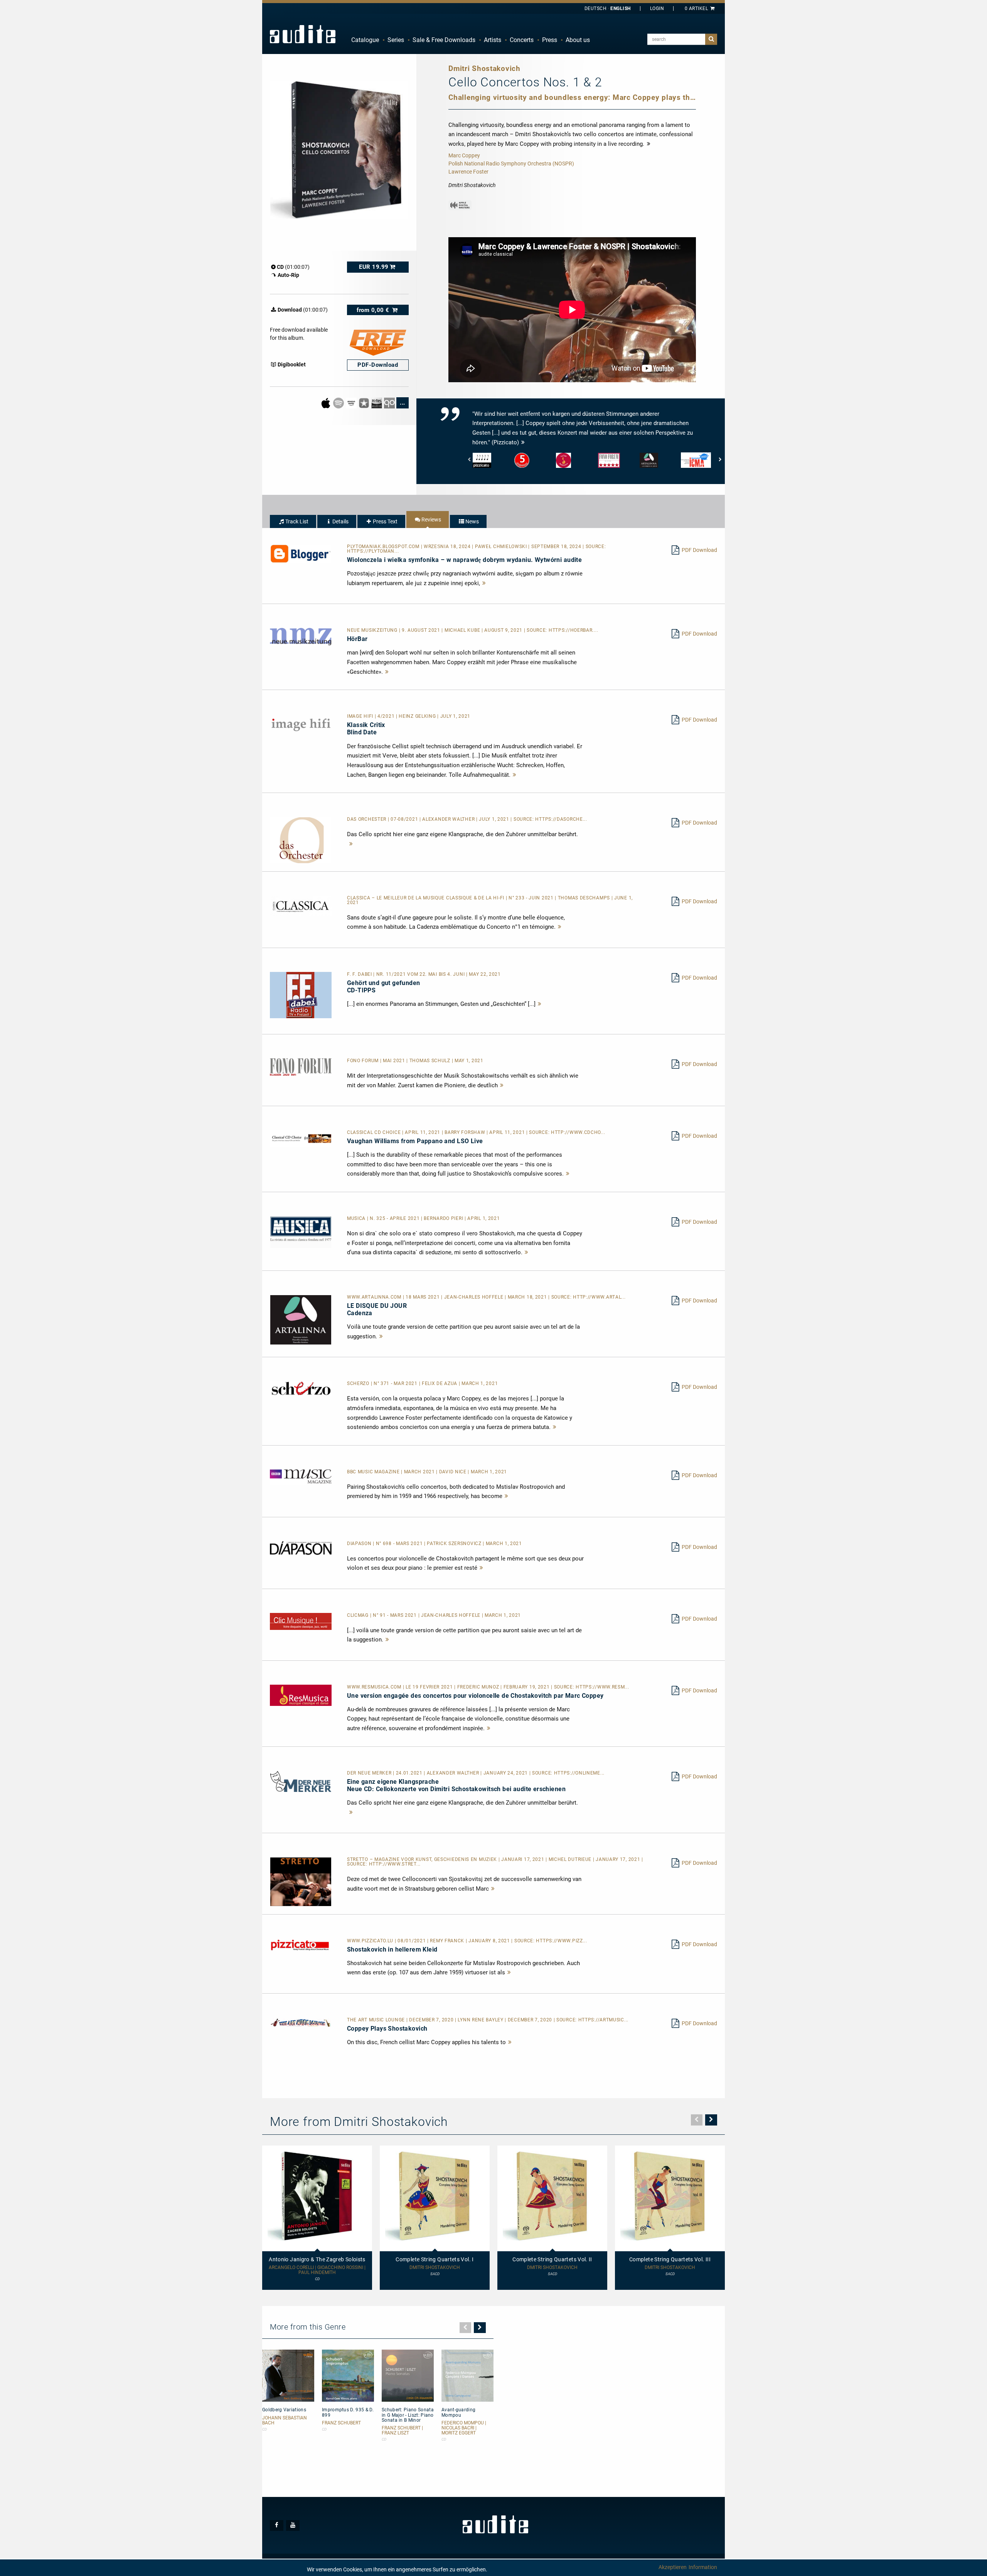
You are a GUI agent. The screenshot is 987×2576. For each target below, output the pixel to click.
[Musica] (301, 1232)
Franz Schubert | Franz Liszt (402, 2431)
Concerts (522, 40)
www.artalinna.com (375, 1297)
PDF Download (699, 550)
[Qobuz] (390, 402)
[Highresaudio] (377, 402)
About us (578, 40)
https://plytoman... (373, 551)
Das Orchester (367, 819)
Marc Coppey (464, 155)
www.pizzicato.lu (371, 1941)
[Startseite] (303, 34)
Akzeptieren (673, 2567)
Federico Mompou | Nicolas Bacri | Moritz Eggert (464, 2428)
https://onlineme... (579, 1773)
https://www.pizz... (561, 1941)
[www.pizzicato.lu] (301, 1945)
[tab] (293, 521)
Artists (493, 40)
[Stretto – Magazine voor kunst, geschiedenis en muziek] (301, 1881)
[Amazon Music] (352, 402)
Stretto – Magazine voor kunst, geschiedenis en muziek (423, 1859)
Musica (357, 1218)
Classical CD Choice (375, 1132)
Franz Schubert (341, 2423)
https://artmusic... (603, 2020)
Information (703, 2567)
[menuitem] (365, 40)
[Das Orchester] (301, 840)
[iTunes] (365, 402)
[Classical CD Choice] (301, 1138)
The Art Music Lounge (377, 2020)
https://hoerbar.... (573, 630)
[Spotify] (339, 402)
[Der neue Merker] (301, 1781)
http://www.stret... (395, 1864)
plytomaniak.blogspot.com (384, 547)
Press (550, 40)
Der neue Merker (370, 1773)
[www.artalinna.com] (301, 1319)
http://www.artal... (599, 1297)
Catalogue (365, 40)
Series (396, 40)
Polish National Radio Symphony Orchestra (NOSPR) (511, 164)
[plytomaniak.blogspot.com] (301, 553)
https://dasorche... (561, 819)
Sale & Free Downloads (444, 40)
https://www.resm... (602, 1687)
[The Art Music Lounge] (301, 2022)
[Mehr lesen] (484, 583)
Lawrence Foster (468, 172)
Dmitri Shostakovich (435, 2268)
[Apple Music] (326, 402)
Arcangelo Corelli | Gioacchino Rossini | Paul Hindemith (317, 2270)
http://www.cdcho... (578, 1132)
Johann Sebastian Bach (285, 2421)
